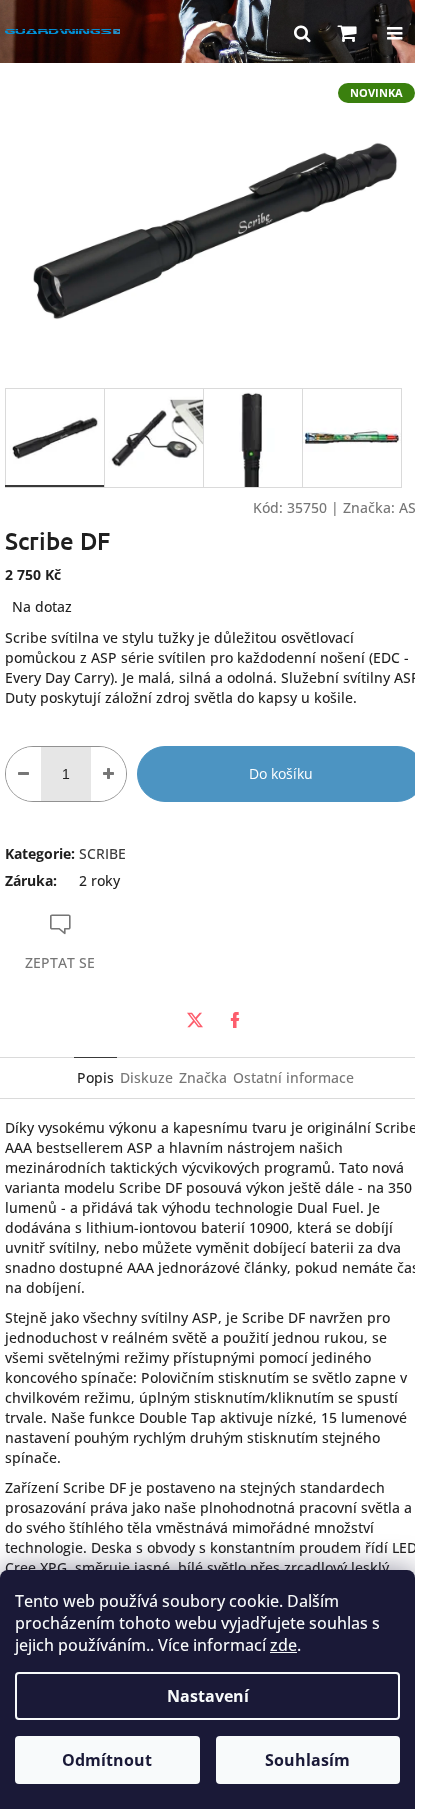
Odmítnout (107, 1760)
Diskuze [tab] (146, 1077)
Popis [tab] (95, 1077)
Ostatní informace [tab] (293, 1077)
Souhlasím (307, 1760)
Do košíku (281, 773)
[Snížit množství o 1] (23, 774)
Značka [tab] (203, 1077)
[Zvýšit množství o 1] (108, 774)
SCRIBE (102, 853)
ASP (412, 507)
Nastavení (208, 1696)
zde (283, 1645)
